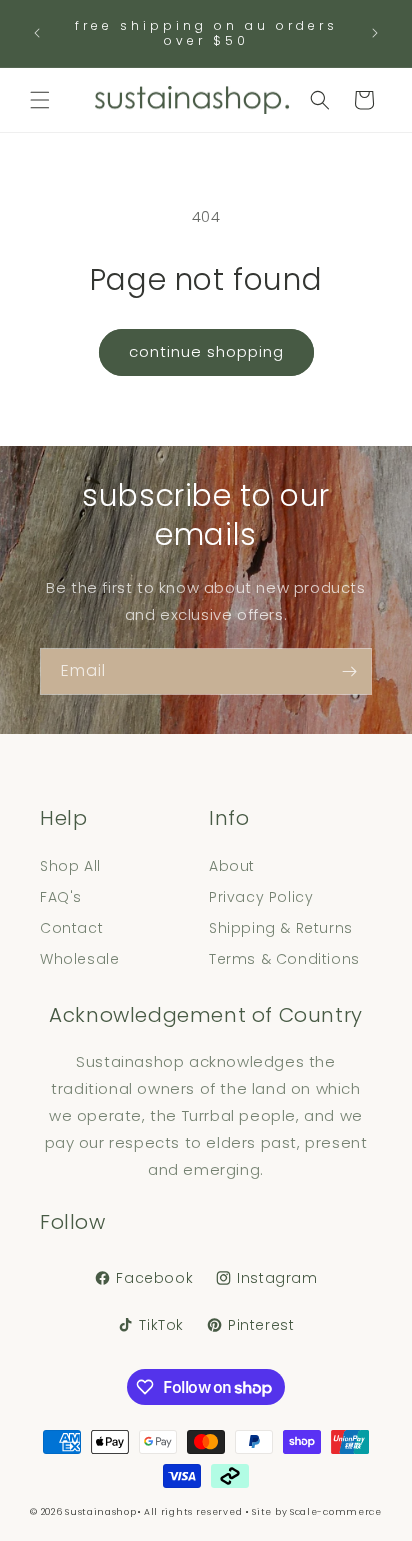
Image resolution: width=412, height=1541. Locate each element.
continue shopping (206, 351)
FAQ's (61, 897)
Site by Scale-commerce (316, 1512)
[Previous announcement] (37, 33)
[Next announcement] (375, 33)
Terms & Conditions (284, 959)
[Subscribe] (349, 671)
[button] (40, 100)
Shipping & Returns (281, 928)
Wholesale (79, 959)
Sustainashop (100, 1512)
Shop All (70, 866)
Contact (71, 928)
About (232, 866)
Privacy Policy (261, 897)
